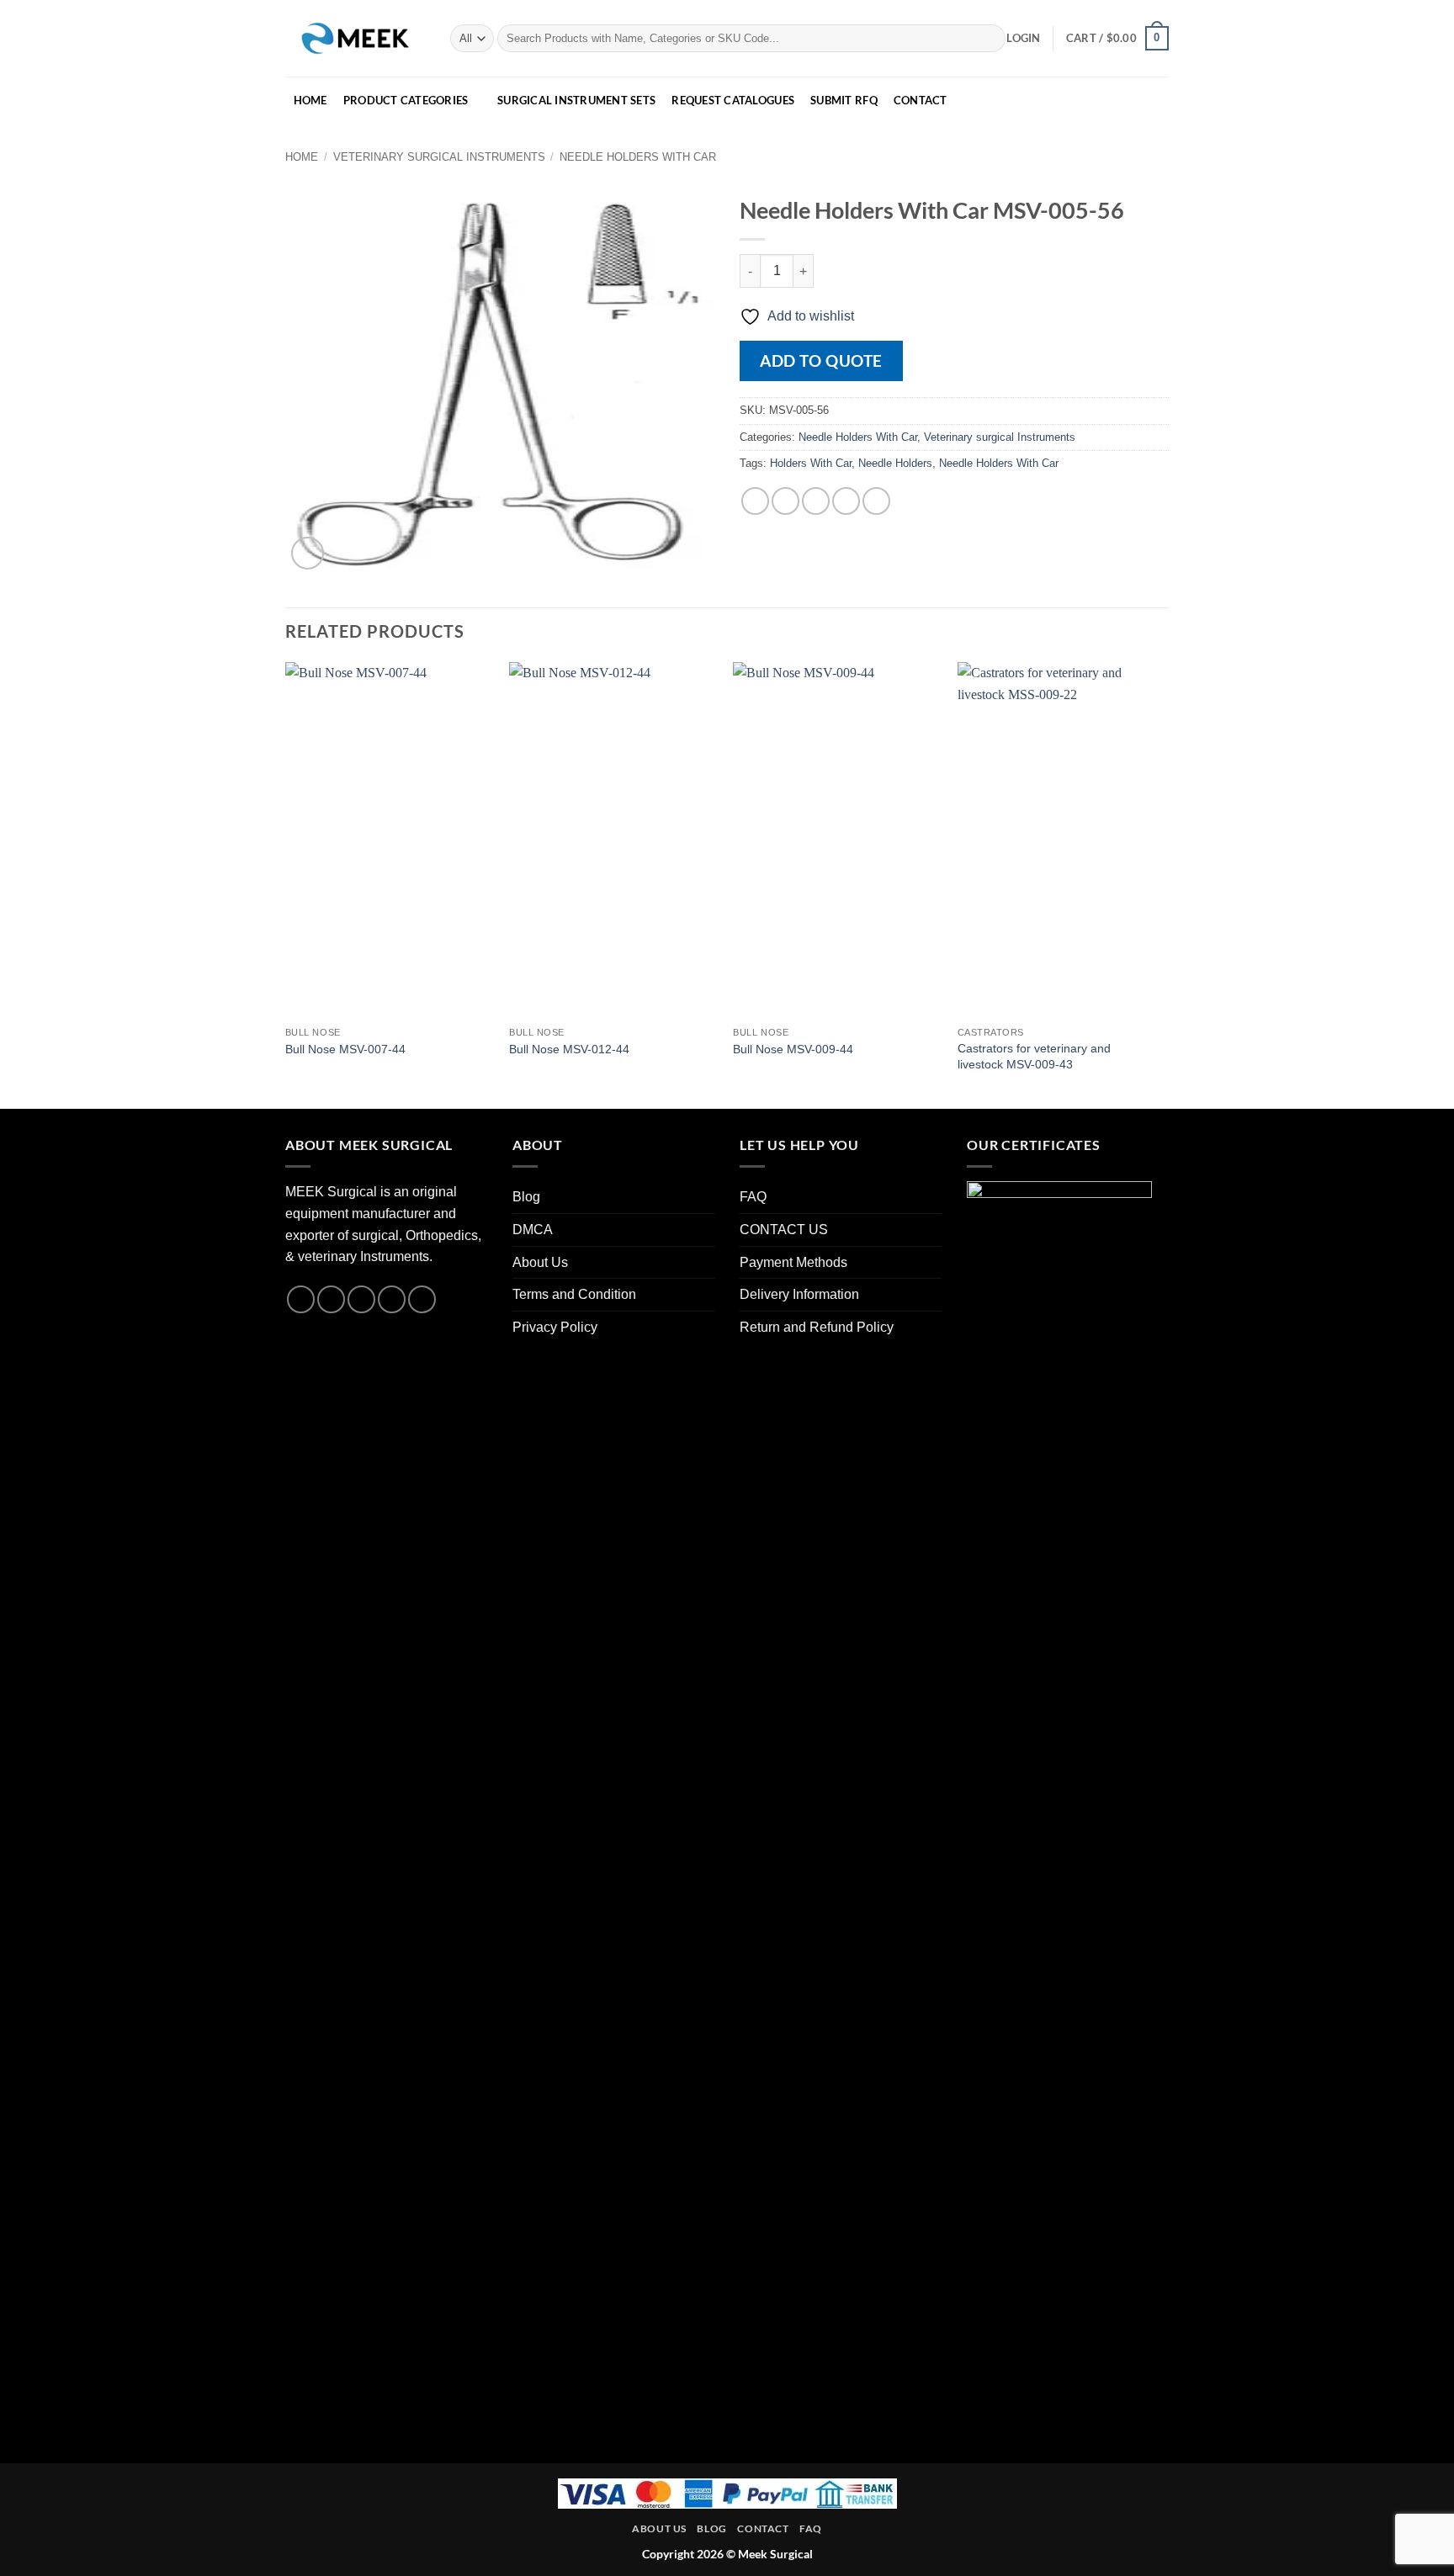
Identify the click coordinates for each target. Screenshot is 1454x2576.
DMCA (533, 1230)
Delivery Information (799, 1294)
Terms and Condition (574, 1294)
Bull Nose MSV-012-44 (569, 1049)
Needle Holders (895, 463)
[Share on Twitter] (785, 501)
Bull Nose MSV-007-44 (345, 1049)
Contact (763, 2528)
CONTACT (921, 100)
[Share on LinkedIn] (876, 501)
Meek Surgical (775, 2554)
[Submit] (990, 39)
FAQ (753, 1197)
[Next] (1164, 884)
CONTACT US (784, 1230)
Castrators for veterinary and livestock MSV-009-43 (1034, 1056)
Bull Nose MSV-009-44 (793, 1049)
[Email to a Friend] (816, 501)
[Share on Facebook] (755, 501)
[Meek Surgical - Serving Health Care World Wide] (355, 38)
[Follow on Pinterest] (422, 1299)
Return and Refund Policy (817, 1327)
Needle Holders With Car (638, 157)
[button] (1023, 38)
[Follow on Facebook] (301, 1299)
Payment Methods (793, 1262)
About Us (540, 1262)
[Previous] (286, 884)
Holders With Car (811, 463)
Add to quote (821, 360)
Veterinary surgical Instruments (439, 157)
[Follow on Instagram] (331, 1299)
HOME (310, 100)
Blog (526, 1197)
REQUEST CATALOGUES (733, 100)
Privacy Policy (555, 1327)
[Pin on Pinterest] (846, 501)
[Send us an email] (392, 1299)
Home (302, 157)
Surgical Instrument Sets (576, 100)
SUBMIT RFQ (844, 100)
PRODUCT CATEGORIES (406, 100)
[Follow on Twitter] (361, 1299)
